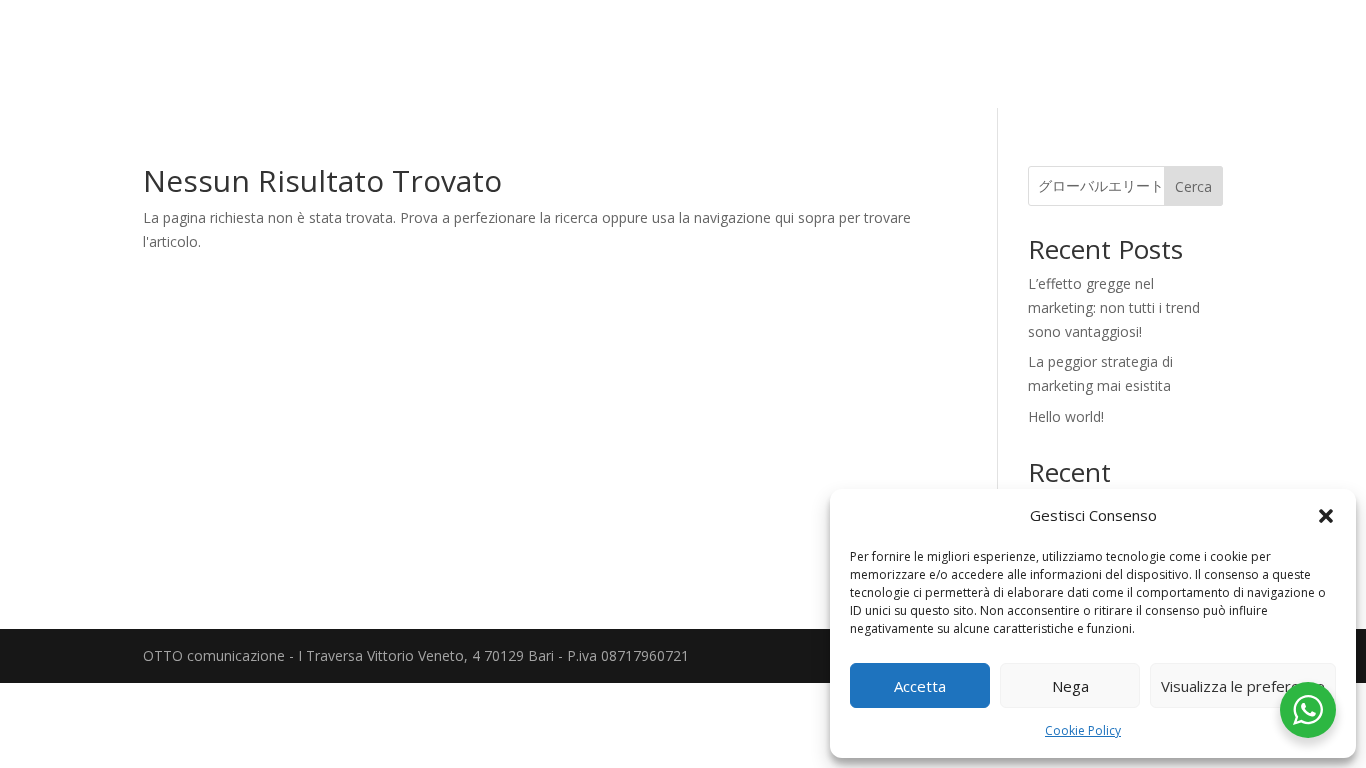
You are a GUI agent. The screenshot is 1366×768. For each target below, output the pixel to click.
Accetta (920, 686)
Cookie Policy (1083, 730)
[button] (1326, 516)
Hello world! (1066, 416)
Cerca (1193, 186)
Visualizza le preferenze (1243, 686)
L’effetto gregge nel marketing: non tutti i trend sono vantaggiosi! (1114, 307)
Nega (1070, 686)
